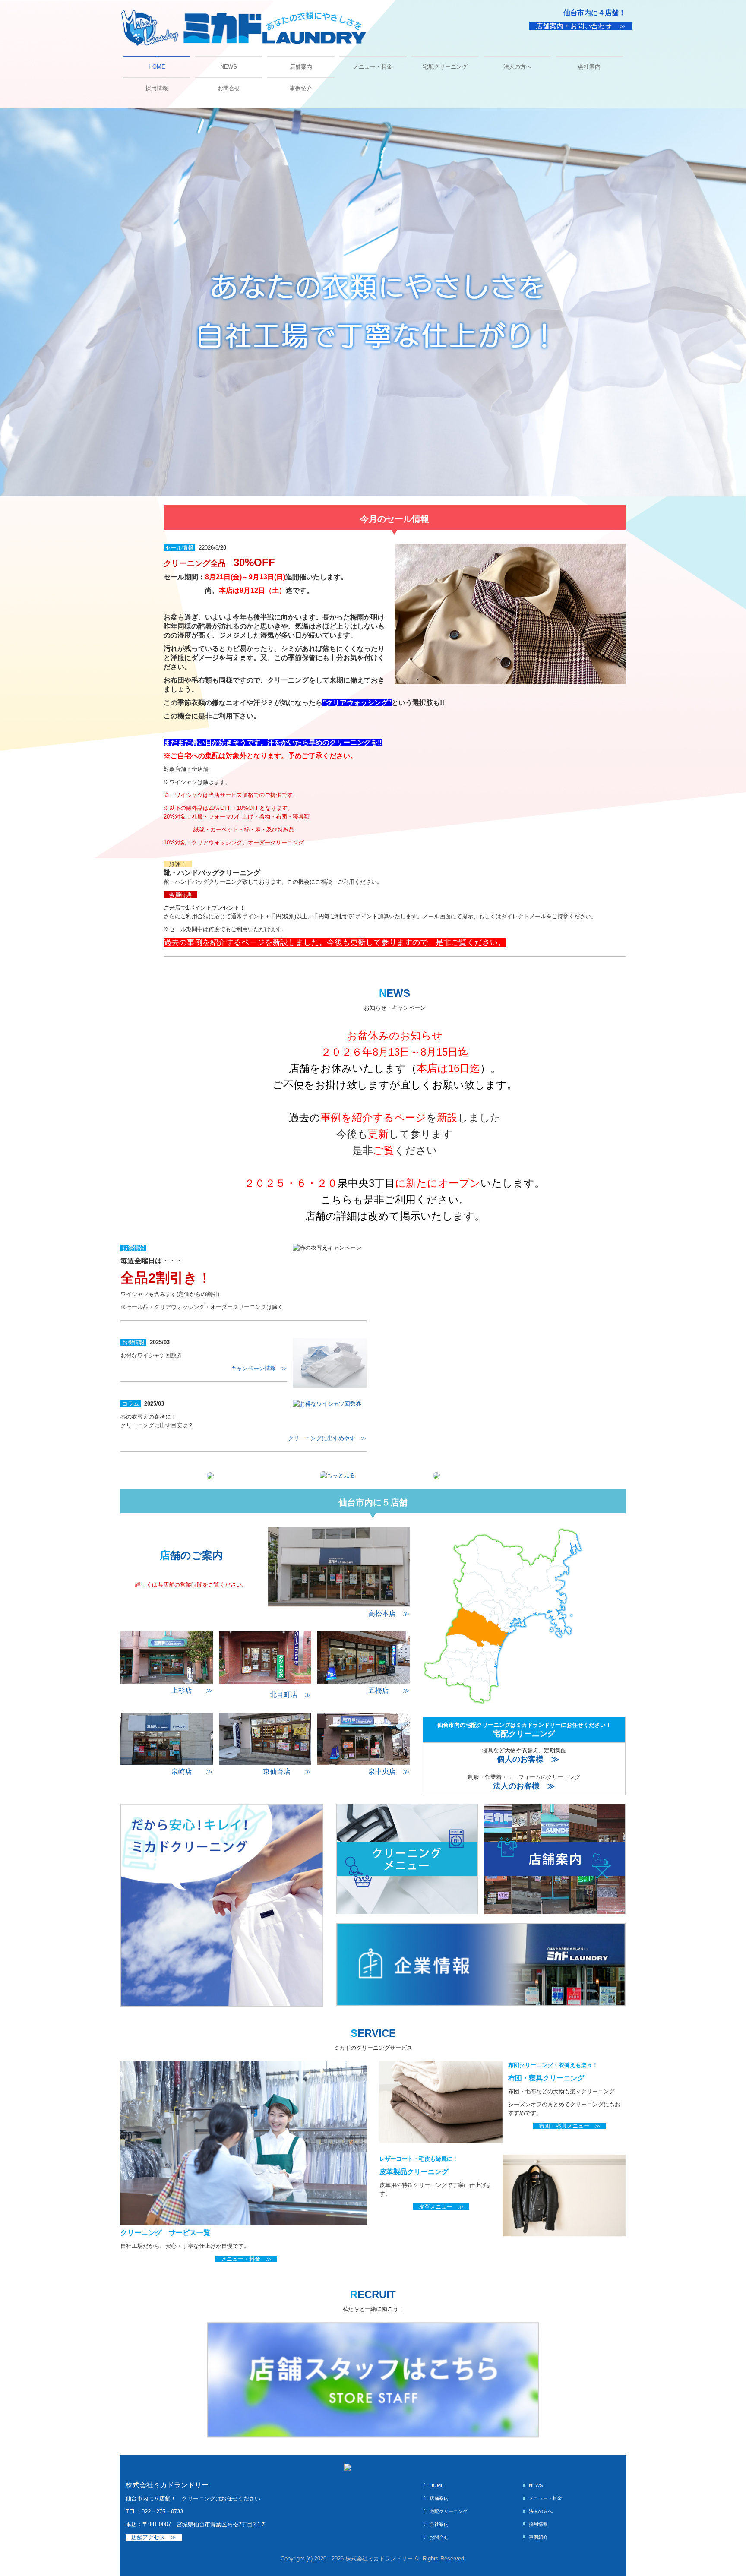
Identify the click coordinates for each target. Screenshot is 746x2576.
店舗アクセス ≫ (154, 2537)
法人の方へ (517, 67)
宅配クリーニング (445, 67)
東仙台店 (277, 1772)
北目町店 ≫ (291, 1695)
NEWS (229, 67)
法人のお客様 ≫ (524, 1786)
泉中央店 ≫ (389, 1772)
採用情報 (157, 88)
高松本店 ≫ (389, 1614)
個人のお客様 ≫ (528, 1759)
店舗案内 (301, 67)
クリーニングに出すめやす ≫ (327, 1438)
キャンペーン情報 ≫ (259, 1368)
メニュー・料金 (373, 67)
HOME (157, 67)
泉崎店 (182, 1772)
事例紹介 (301, 88)
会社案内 (589, 67)
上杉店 (182, 1690)
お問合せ (229, 88)
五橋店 (379, 1690)
